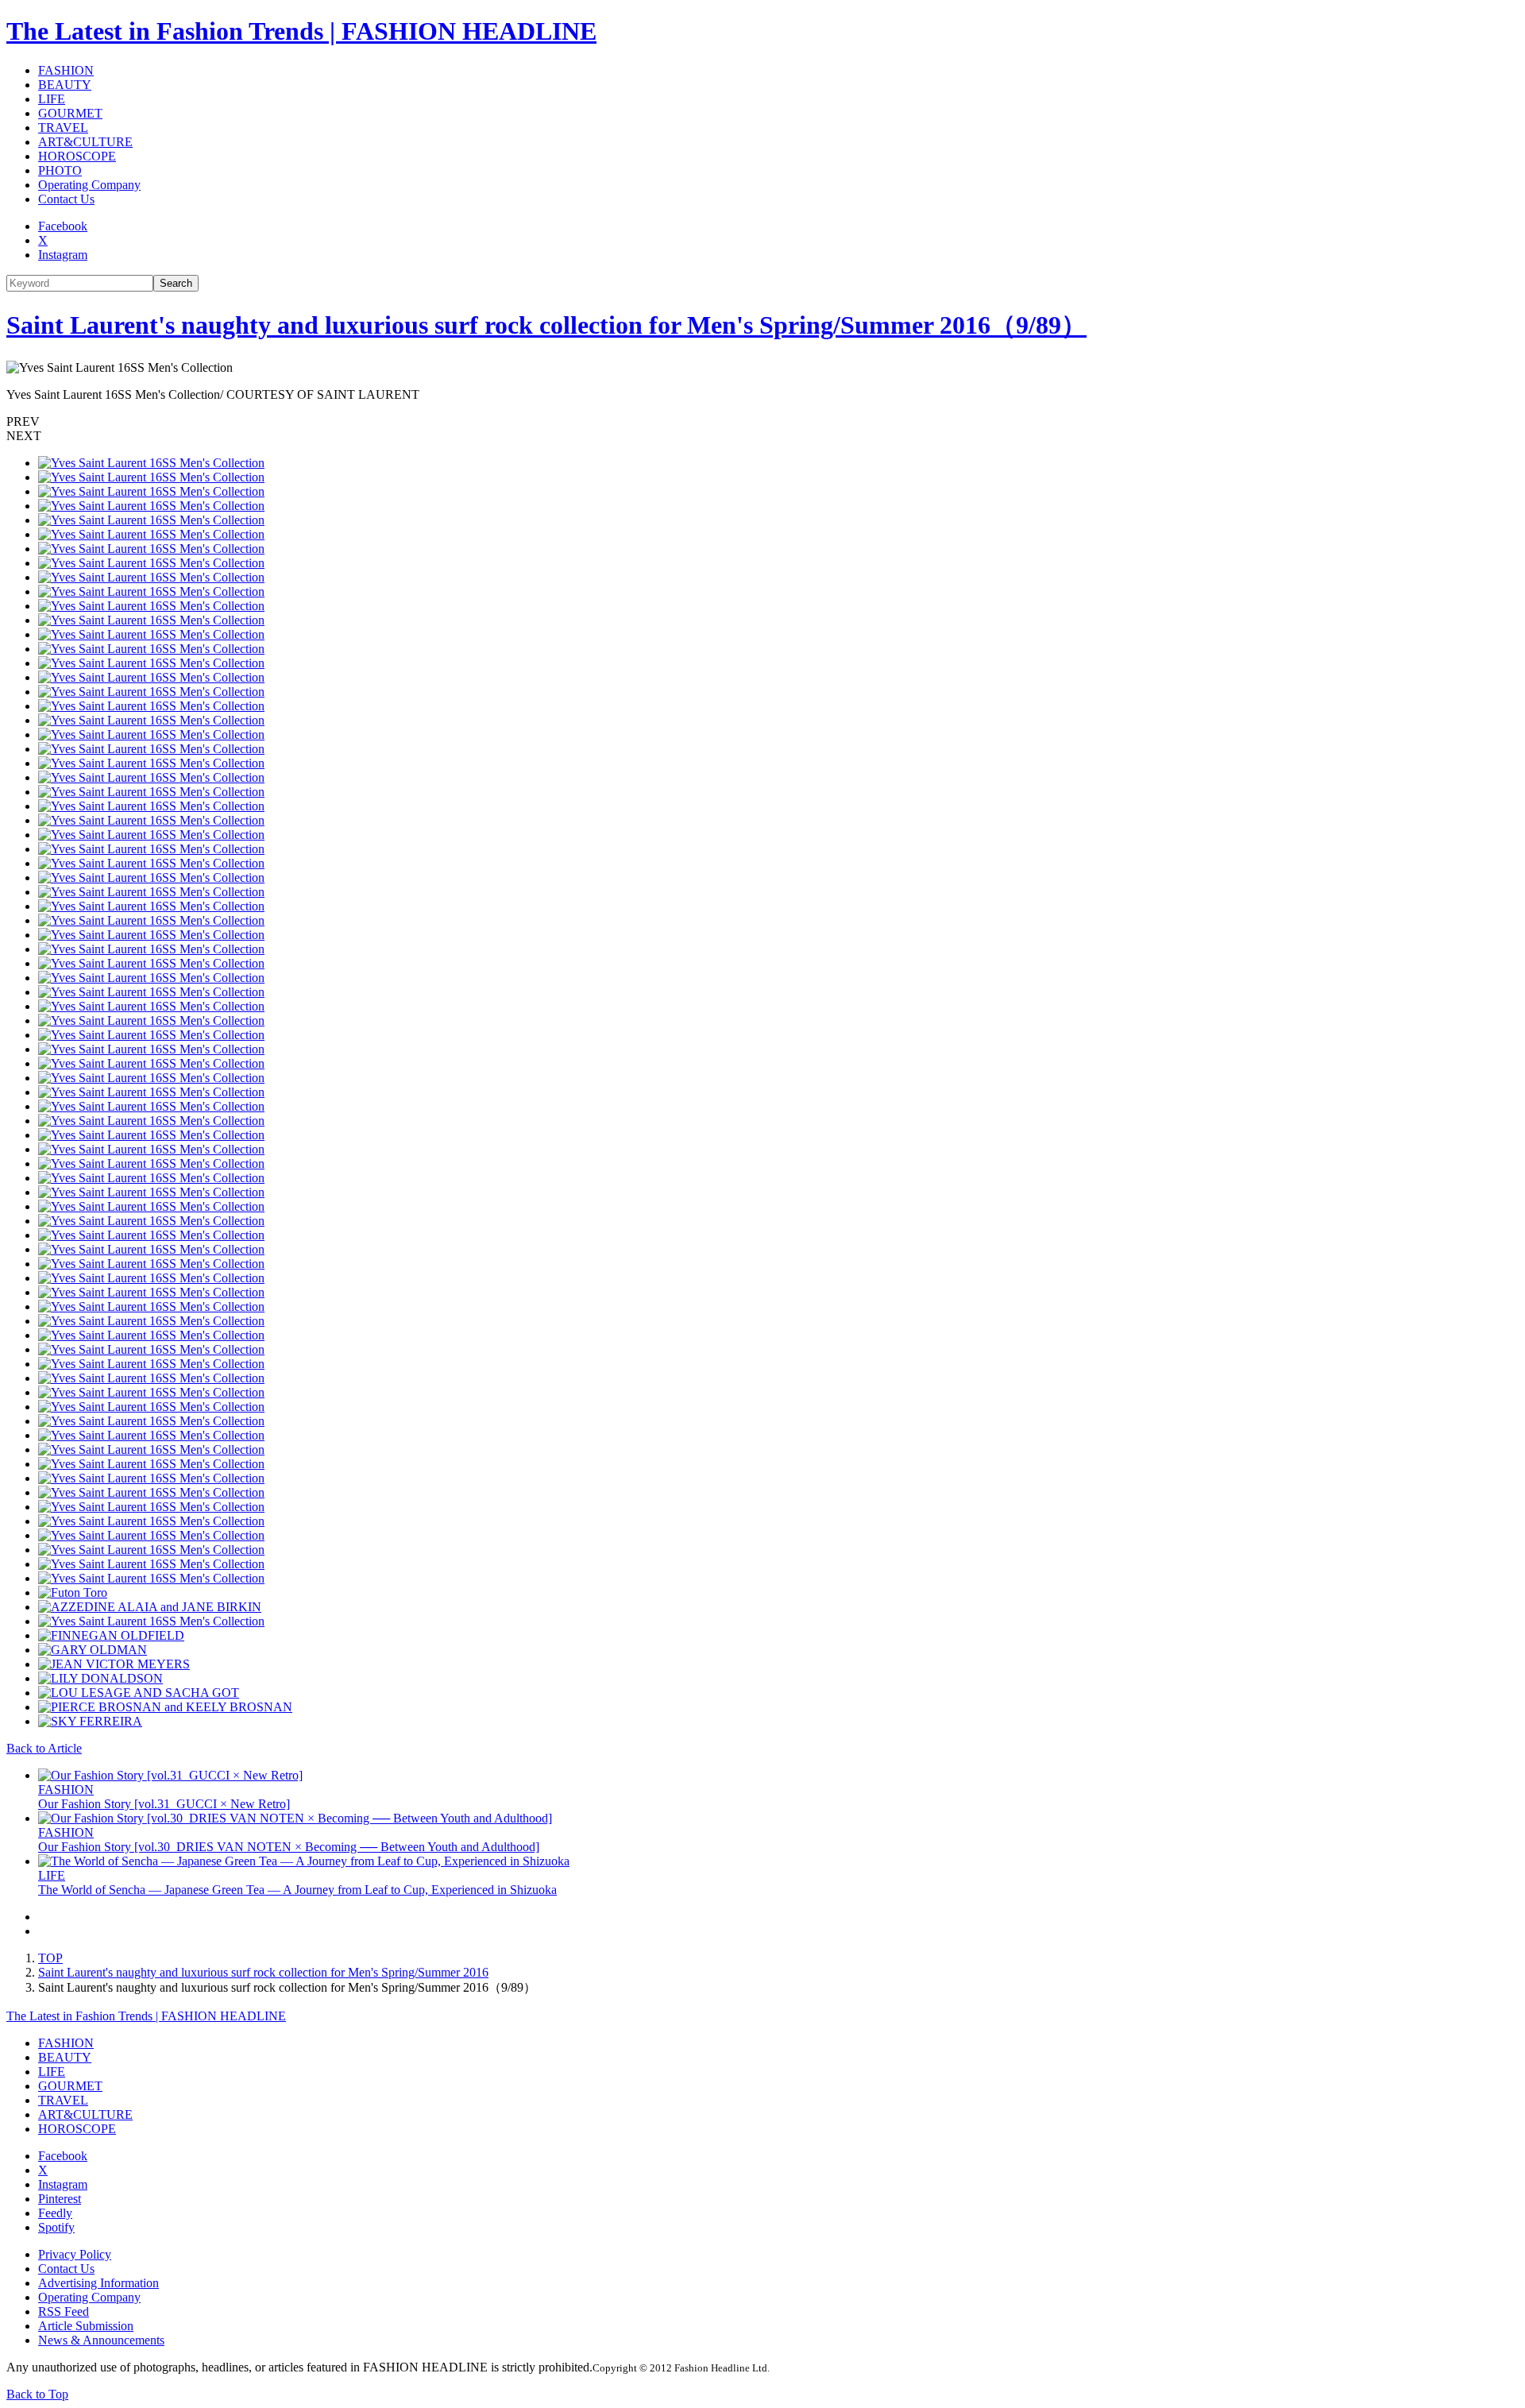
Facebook (63, 226)
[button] (762, 422)
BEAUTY (65, 85)
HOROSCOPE (77, 156)
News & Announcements (101, 2340)
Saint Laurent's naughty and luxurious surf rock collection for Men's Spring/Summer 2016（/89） (546, 325)
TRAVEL (63, 128)
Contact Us (66, 199)
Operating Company (89, 185)
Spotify (56, 2227)
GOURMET (70, 113)
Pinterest (60, 2199)
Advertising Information (98, 2283)
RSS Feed (64, 2311)
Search (176, 283)
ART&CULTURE (85, 142)
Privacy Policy (75, 2254)
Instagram (63, 255)
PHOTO (60, 170)
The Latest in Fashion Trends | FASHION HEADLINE (301, 31)
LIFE (52, 99)
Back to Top (37, 2394)
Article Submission (86, 2326)
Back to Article (44, 1748)
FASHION (66, 70)
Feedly (55, 2213)
